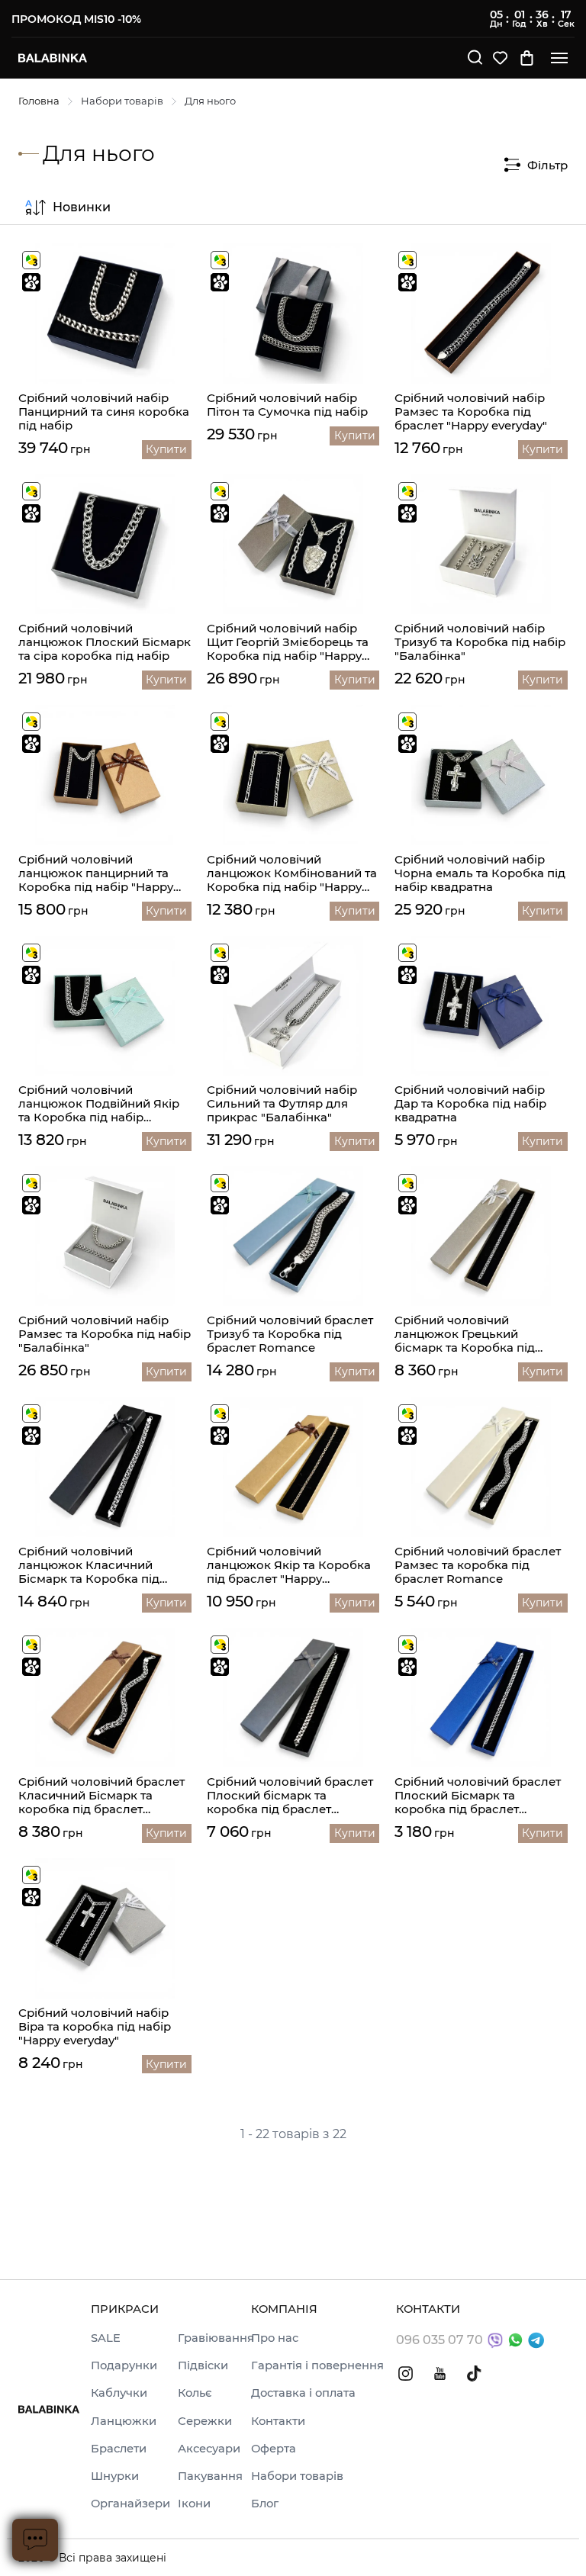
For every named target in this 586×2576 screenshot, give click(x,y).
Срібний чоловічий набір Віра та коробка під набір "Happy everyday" (95, 2027)
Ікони (194, 2504)
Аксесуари (209, 2449)
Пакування (210, 2476)
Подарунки (124, 2365)
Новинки (82, 207)
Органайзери (130, 2504)
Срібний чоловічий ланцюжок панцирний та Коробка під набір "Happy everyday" (96, 873)
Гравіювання (216, 2338)
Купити (166, 449)
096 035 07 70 (439, 2340)
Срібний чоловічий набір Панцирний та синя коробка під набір (104, 412)
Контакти (278, 2421)
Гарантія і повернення (317, 2365)
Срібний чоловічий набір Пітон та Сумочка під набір (287, 405)
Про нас (275, 2338)
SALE (106, 2338)
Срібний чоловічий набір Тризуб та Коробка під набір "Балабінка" (480, 642)
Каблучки (119, 2393)
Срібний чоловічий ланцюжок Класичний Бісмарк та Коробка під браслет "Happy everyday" (95, 1565)
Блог (265, 2504)
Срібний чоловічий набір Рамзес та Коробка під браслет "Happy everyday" (471, 412)
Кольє (195, 2393)
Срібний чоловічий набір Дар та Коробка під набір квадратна (470, 1104)
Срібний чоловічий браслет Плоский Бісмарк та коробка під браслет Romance (478, 1796)
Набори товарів (122, 101)
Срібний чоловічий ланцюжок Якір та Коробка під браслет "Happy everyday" (289, 1565)
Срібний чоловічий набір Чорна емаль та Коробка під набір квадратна (480, 873)
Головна (39, 101)
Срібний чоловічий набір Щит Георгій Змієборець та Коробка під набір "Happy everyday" (288, 642)
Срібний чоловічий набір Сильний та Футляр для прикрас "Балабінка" (282, 1104)
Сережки (205, 2421)
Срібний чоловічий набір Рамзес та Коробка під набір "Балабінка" (105, 1334)
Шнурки (115, 2476)
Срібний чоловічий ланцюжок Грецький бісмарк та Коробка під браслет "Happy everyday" (471, 1334)
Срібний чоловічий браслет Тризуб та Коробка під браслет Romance (290, 1334)
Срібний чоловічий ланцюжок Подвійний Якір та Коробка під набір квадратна (99, 1104)
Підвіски (203, 2365)
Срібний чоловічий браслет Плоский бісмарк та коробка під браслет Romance (290, 1796)
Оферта (274, 2449)
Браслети (119, 2449)
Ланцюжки (124, 2421)
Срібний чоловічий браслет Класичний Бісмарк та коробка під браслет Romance (101, 1796)
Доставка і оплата (303, 2393)
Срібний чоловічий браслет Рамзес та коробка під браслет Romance (478, 1565)
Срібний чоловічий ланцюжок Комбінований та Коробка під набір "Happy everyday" (292, 873)
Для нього (210, 101)
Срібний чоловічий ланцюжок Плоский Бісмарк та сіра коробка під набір (105, 642)
